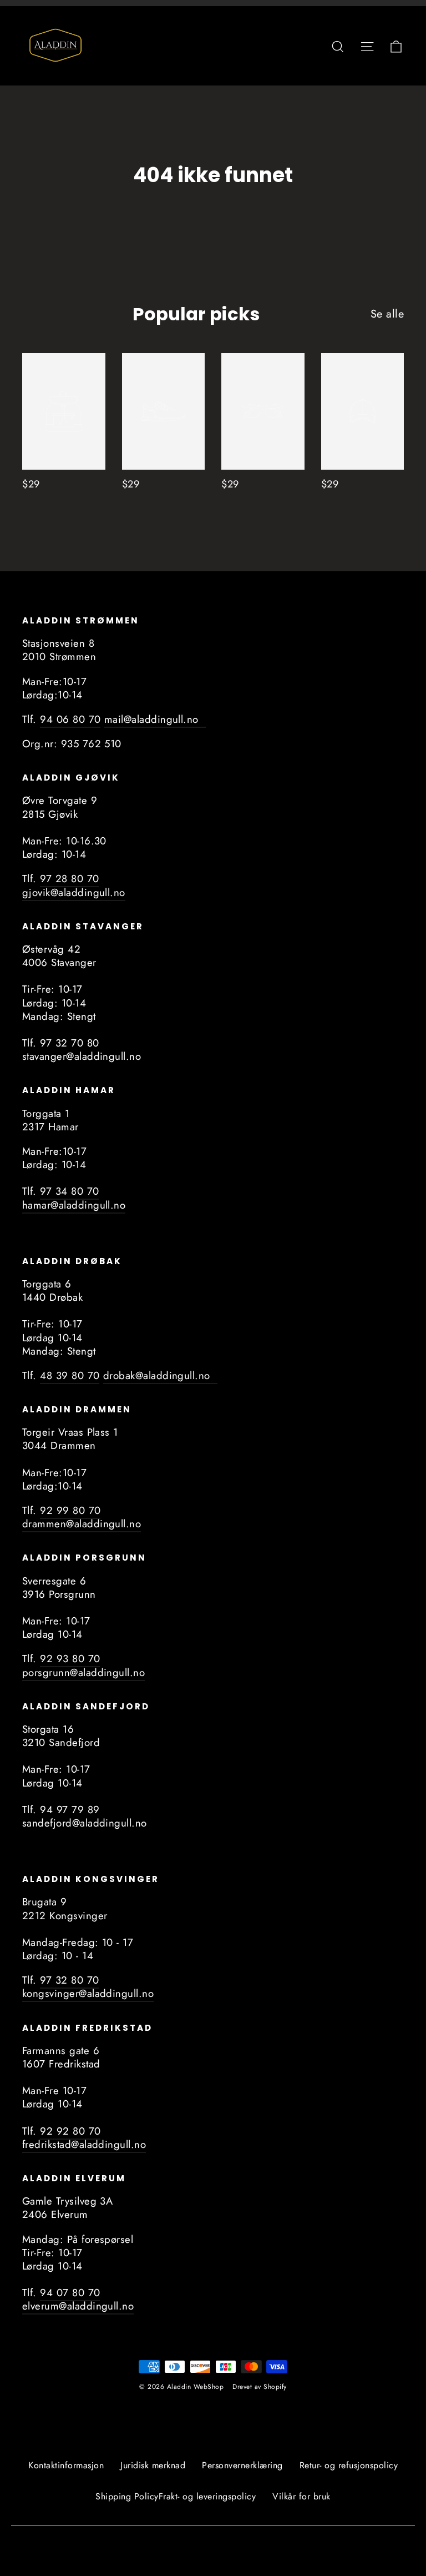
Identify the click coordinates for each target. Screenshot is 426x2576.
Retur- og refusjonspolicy (349, 2465)
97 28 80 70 (69, 879)
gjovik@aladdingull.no (74, 892)
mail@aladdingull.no (155, 719)
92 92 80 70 (70, 2131)
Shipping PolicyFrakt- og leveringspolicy (176, 2496)
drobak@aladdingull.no (160, 1375)
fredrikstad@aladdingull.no (84, 2144)
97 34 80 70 (69, 1191)
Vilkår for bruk (301, 2496)
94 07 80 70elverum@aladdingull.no (78, 2299)
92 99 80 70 (70, 1510)
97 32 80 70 (69, 1980)
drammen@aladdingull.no (82, 1524)
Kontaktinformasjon (66, 2465)
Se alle (387, 314)
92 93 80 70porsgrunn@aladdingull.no (83, 1665)
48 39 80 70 (70, 1375)
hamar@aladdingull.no (74, 1205)
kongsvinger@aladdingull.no (88, 1993)
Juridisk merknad (153, 2465)
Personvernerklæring (242, 2465)
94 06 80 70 (70, 719)
